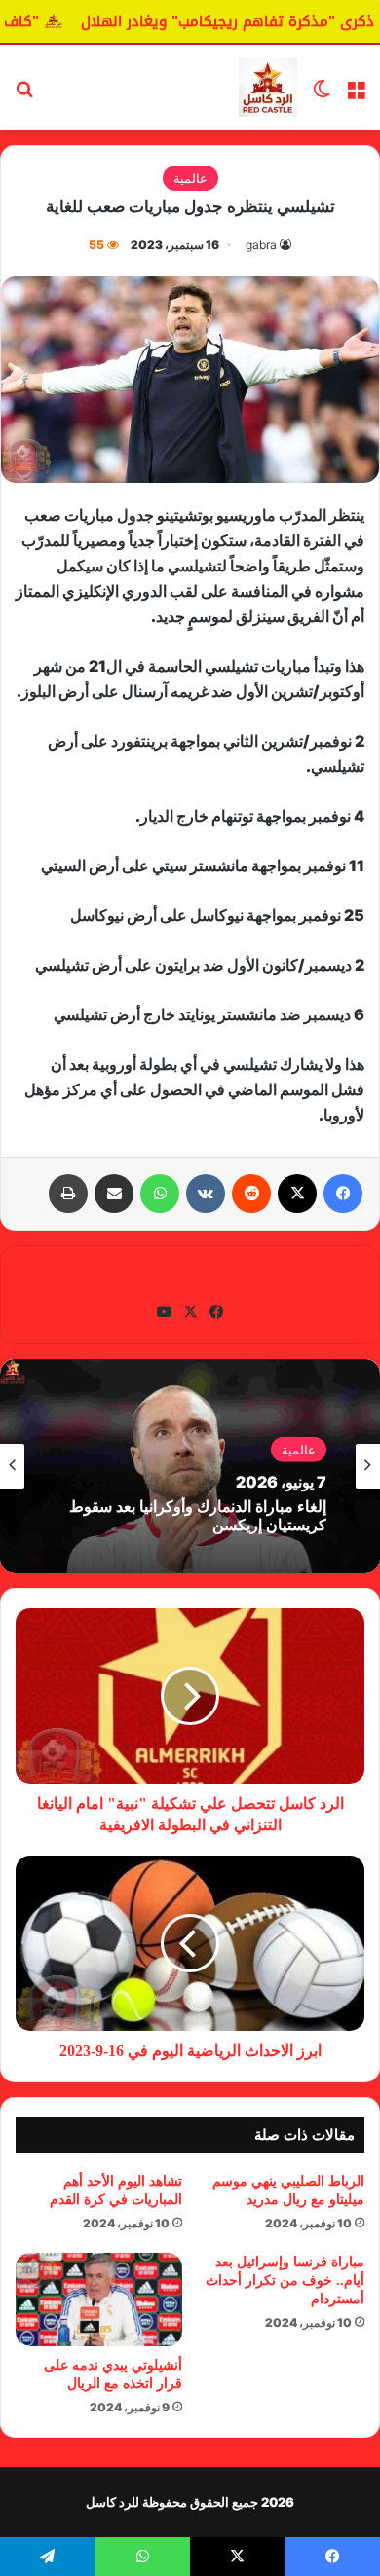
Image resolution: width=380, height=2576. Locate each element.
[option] (190, 1466)
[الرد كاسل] (268, 88)
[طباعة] (68, 1194)
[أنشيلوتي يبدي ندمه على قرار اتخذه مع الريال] (99, 2300)
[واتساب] (160, 1194)
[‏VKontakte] (206, 1194)
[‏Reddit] (251, 1194)
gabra (261, 245)
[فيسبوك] (343, 1194)
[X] (297, 1194)
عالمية (190, 178)
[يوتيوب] (164, 1312)
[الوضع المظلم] (322, 95)
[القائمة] (356, 95)
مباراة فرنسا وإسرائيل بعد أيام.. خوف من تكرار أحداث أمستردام (285, 2281)
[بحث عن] (24, 95)
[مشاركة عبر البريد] (114, 1194)
